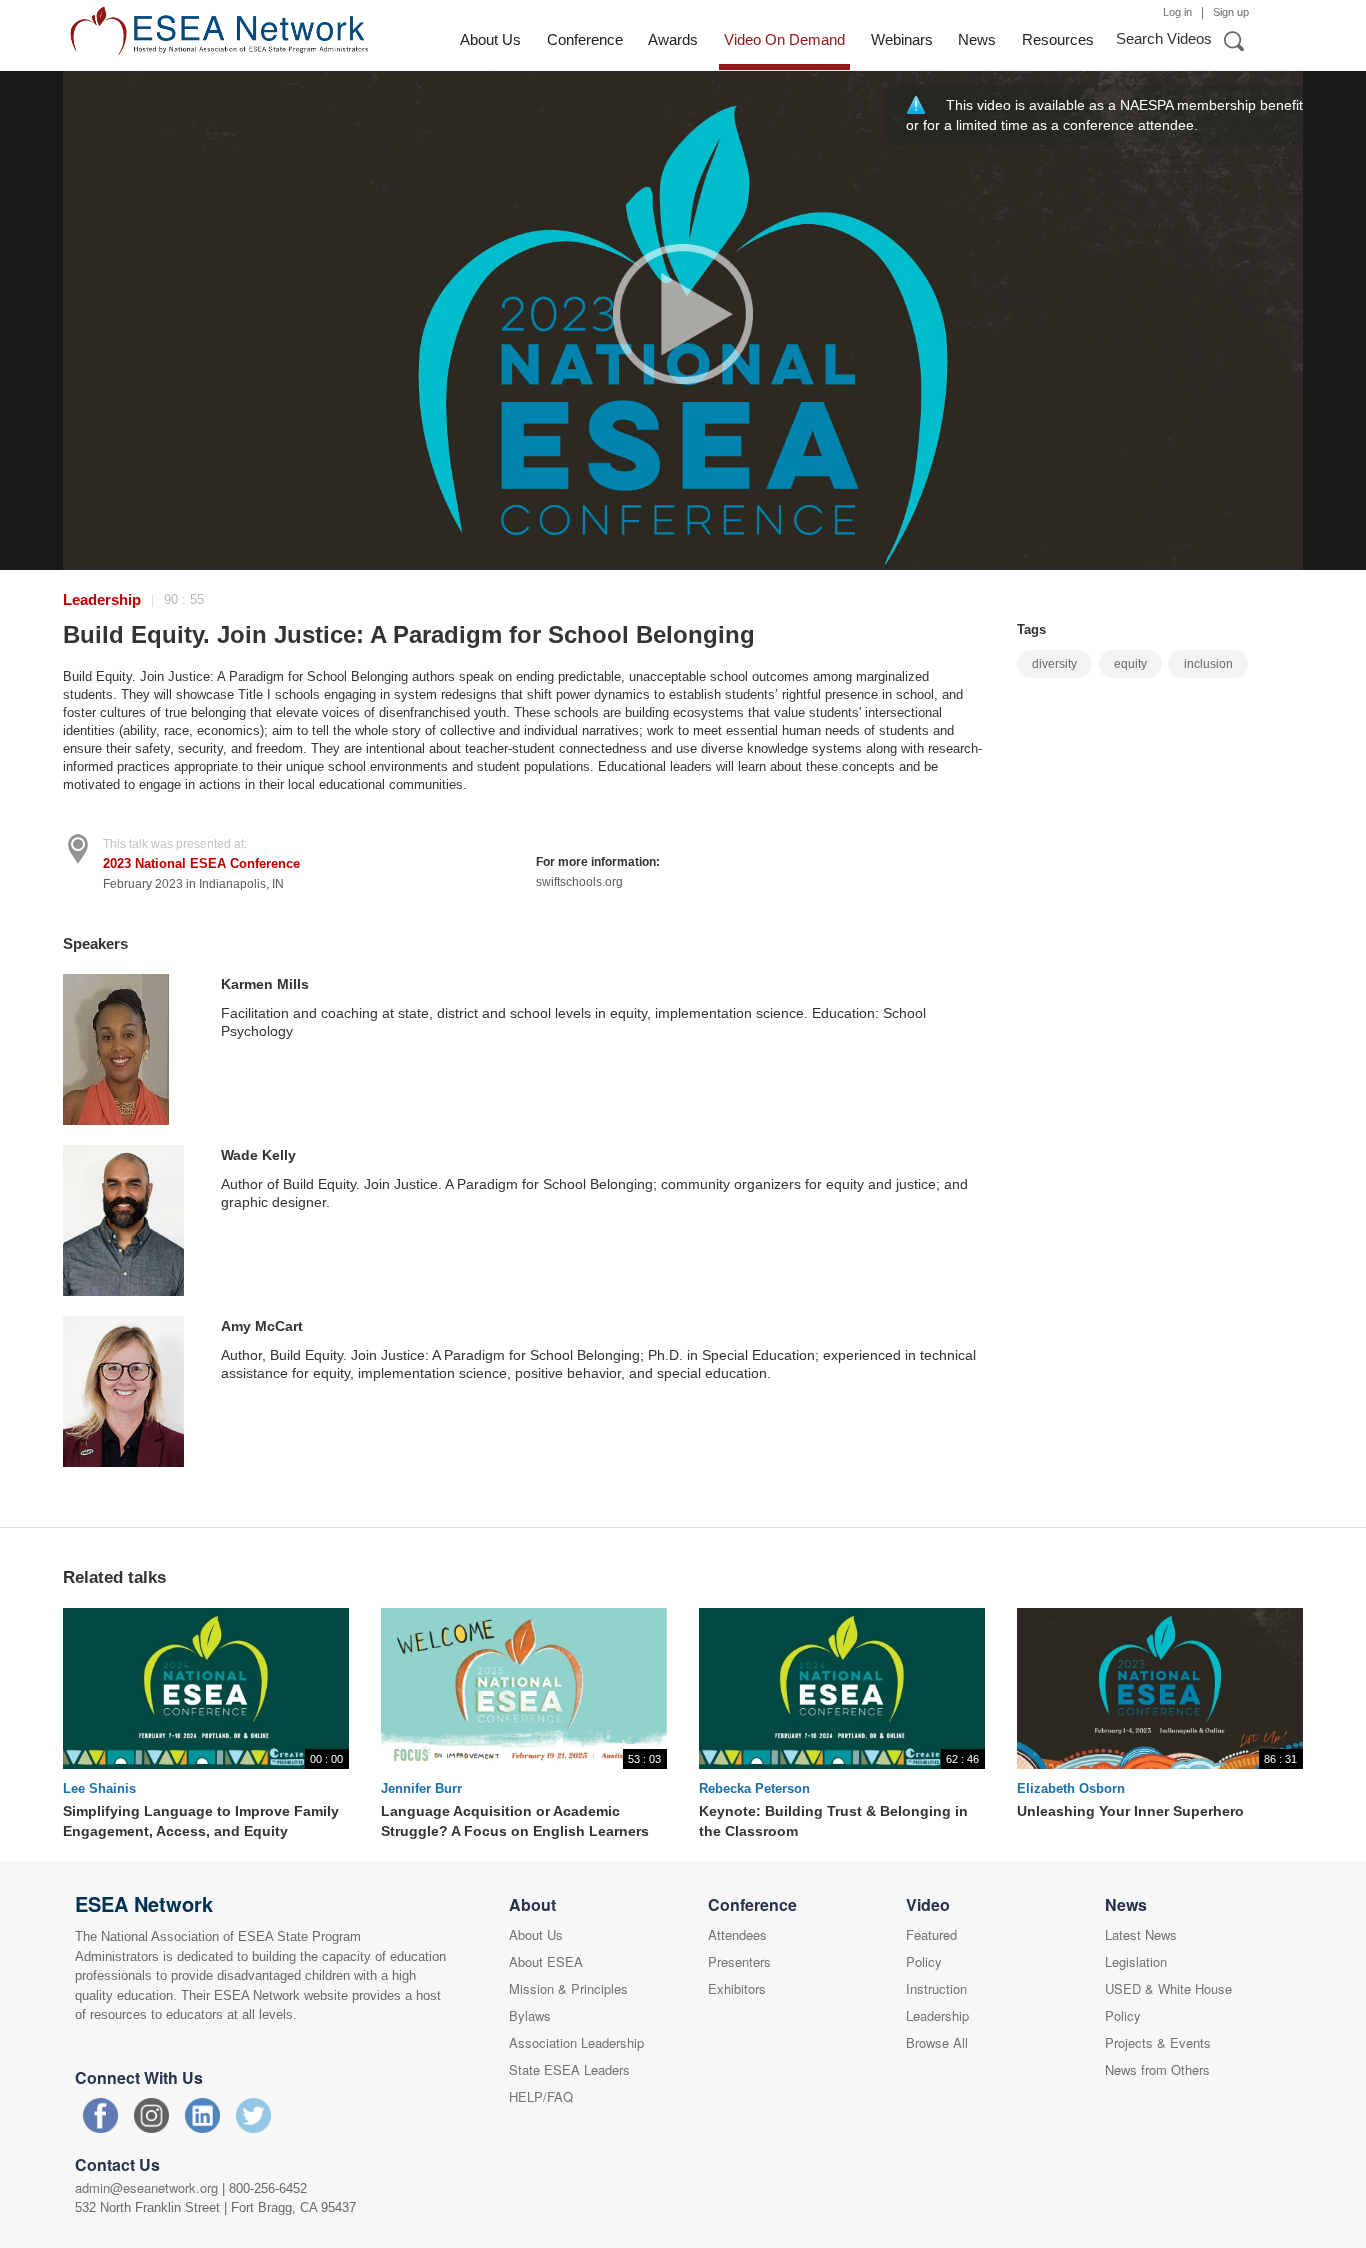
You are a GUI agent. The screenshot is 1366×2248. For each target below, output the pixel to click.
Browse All (937, 2042)
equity (1130, 664)
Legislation (1136, 1961)
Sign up (1231, 12)
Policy (924, 1961)
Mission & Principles (568, 1988)
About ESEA (546, 1961)
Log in (1177, 12)
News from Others (1157, 2069)
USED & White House (1168, 1988)
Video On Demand (784, 39)
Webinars (902, 39)
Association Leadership (576, 2042)
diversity (1054, 664)
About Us (490, 39)
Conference (585, 39)
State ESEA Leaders (569, 2069)
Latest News (1141, 1934)
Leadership (102, 599)
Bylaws (530, 2015)
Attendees (737, 1934)
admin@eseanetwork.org (146, 2187)
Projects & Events (1158, 2042)
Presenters (739, 1961)
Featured (931, 1934)
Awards (673, 39)
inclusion (1208, 664)
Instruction (936, 1988)
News (977, 39)
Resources (1058, 39)
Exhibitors (737, 1988)
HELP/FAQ (541, 2096)
